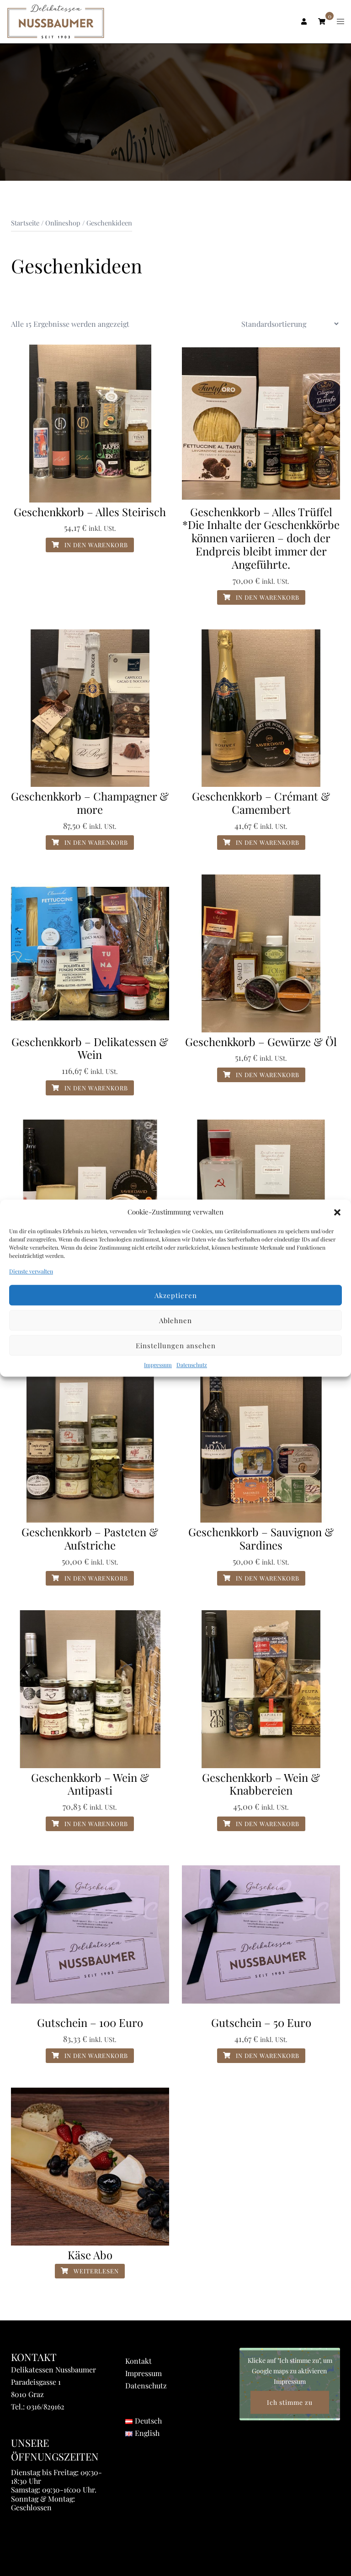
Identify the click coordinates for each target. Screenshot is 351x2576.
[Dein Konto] (303, 21)
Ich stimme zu (290, 2402)
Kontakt (138, 2361)
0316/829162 (45, 2406)
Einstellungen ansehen (176, 1346)
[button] (337, 1212)
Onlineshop (63, 223)
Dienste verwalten (31, 1271)
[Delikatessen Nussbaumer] (56, 21)
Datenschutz (192, 1365)
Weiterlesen (95, 2271)
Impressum (158, 1365)
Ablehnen (175, 1320)
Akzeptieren (176, 1295)
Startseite (25, 223)
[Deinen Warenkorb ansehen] (322, 21)
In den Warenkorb (95, 545)
